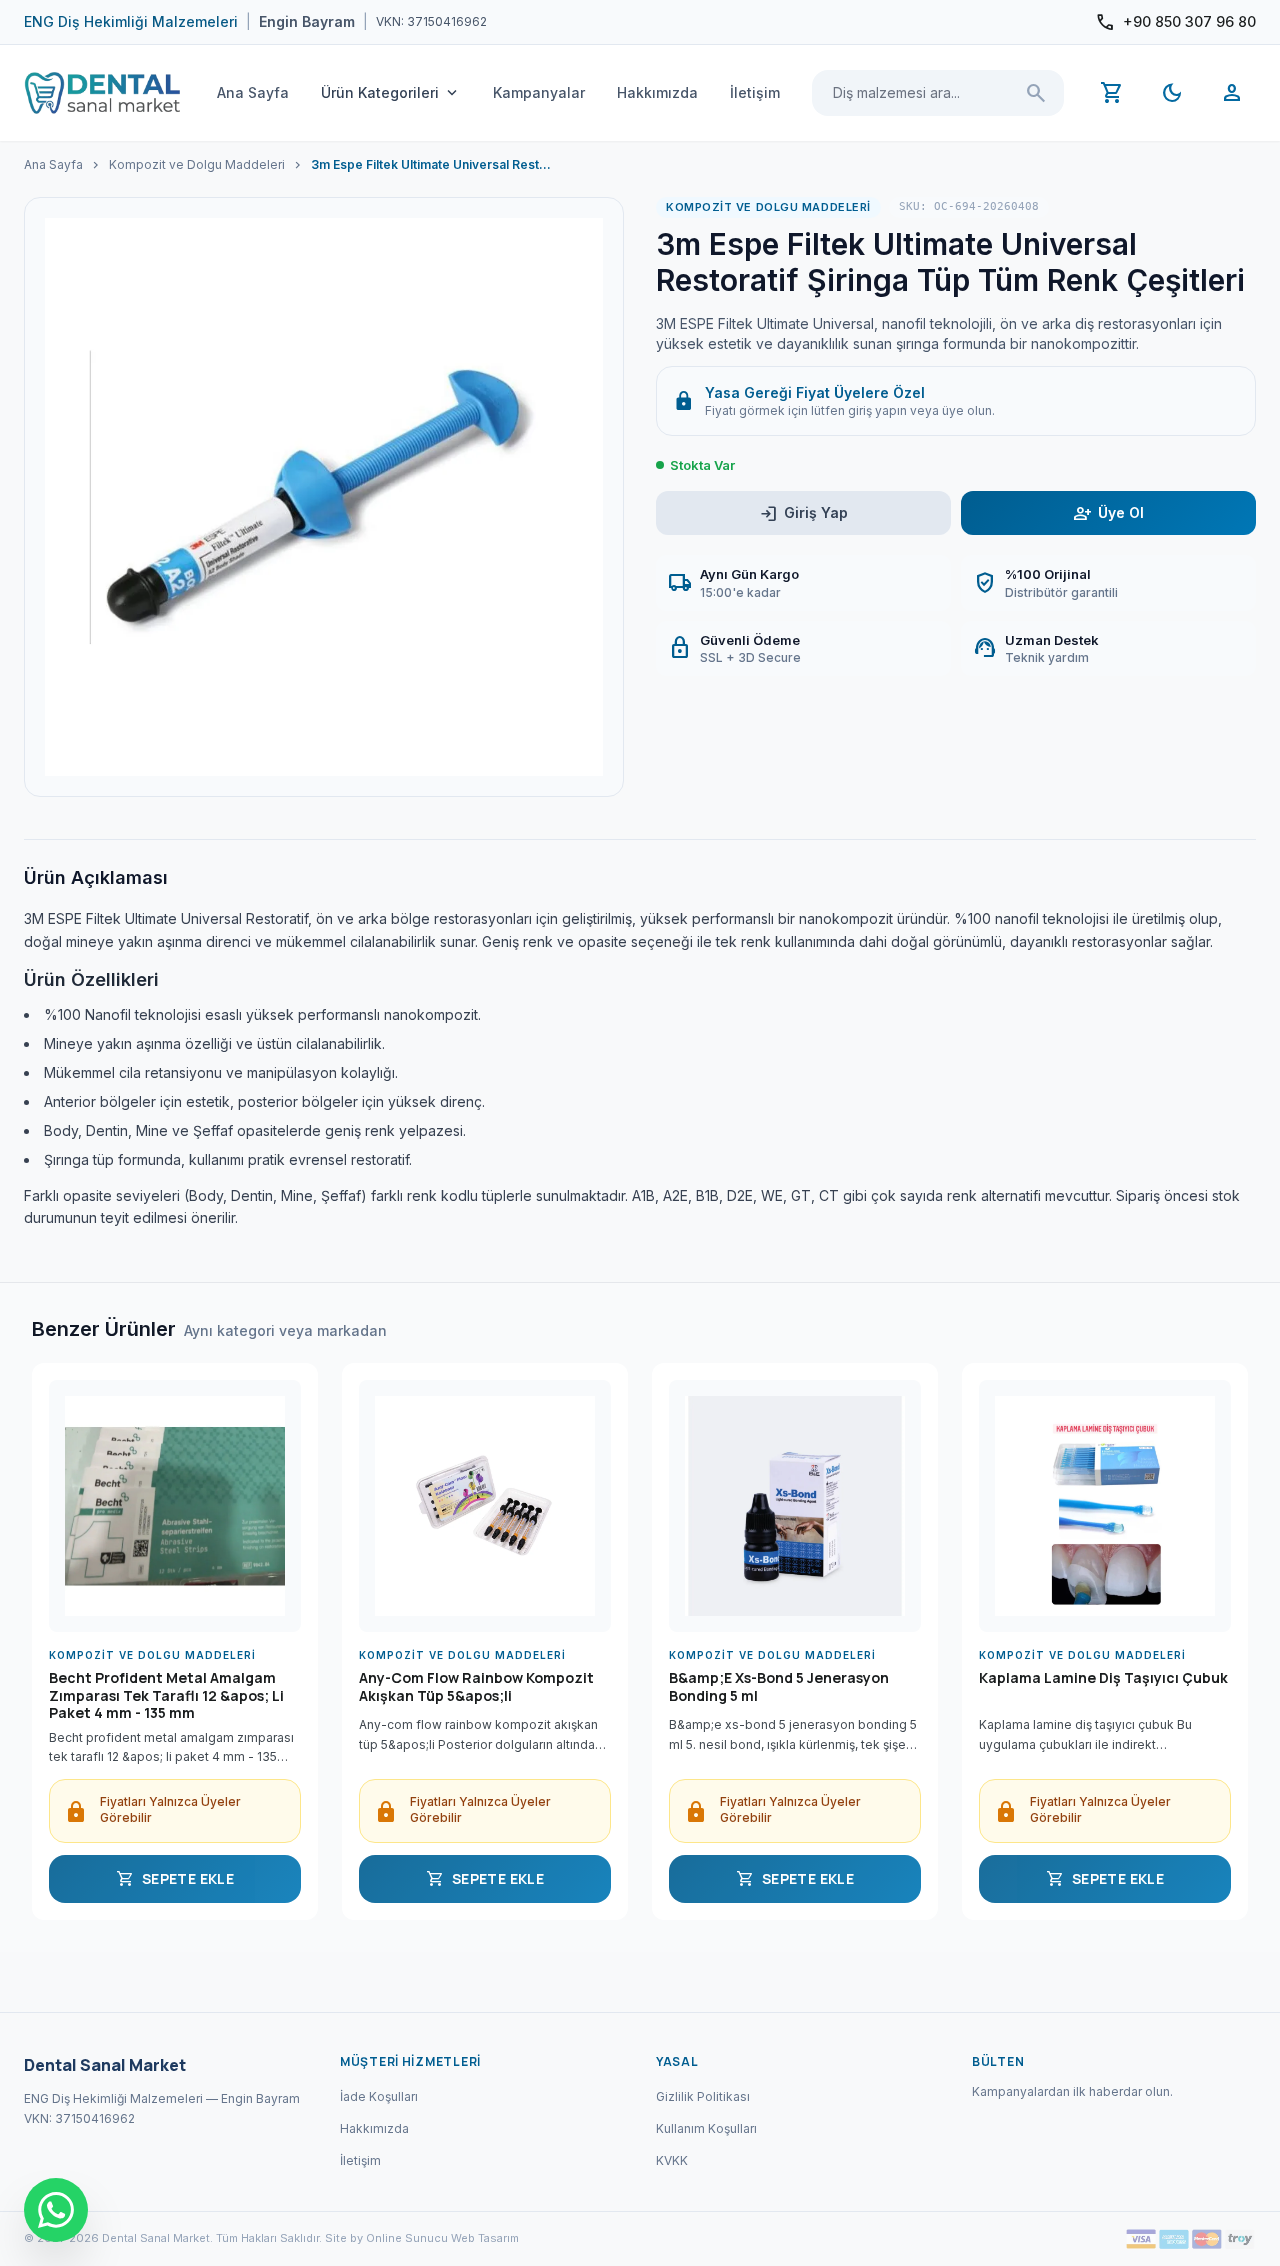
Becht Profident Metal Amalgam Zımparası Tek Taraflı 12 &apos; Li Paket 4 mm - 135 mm (166, 1695)
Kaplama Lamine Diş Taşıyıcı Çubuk (1103, 1678)
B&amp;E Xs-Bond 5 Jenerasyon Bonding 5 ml (779, 1687)
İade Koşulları (379, 2096)
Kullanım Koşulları (706, 2128)
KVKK (672, 2160)
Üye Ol (1108, 513)
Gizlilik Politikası (703, 2096)
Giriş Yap (803, 513)
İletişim (755, 92)
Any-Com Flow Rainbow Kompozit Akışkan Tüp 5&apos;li (476, 1687)
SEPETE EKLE (175, 1879)
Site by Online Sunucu (386, 2238)
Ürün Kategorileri (391, 93)
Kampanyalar (539, 92)
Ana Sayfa (253, 92)
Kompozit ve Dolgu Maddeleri (197, 164)
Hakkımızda (657, 92)
